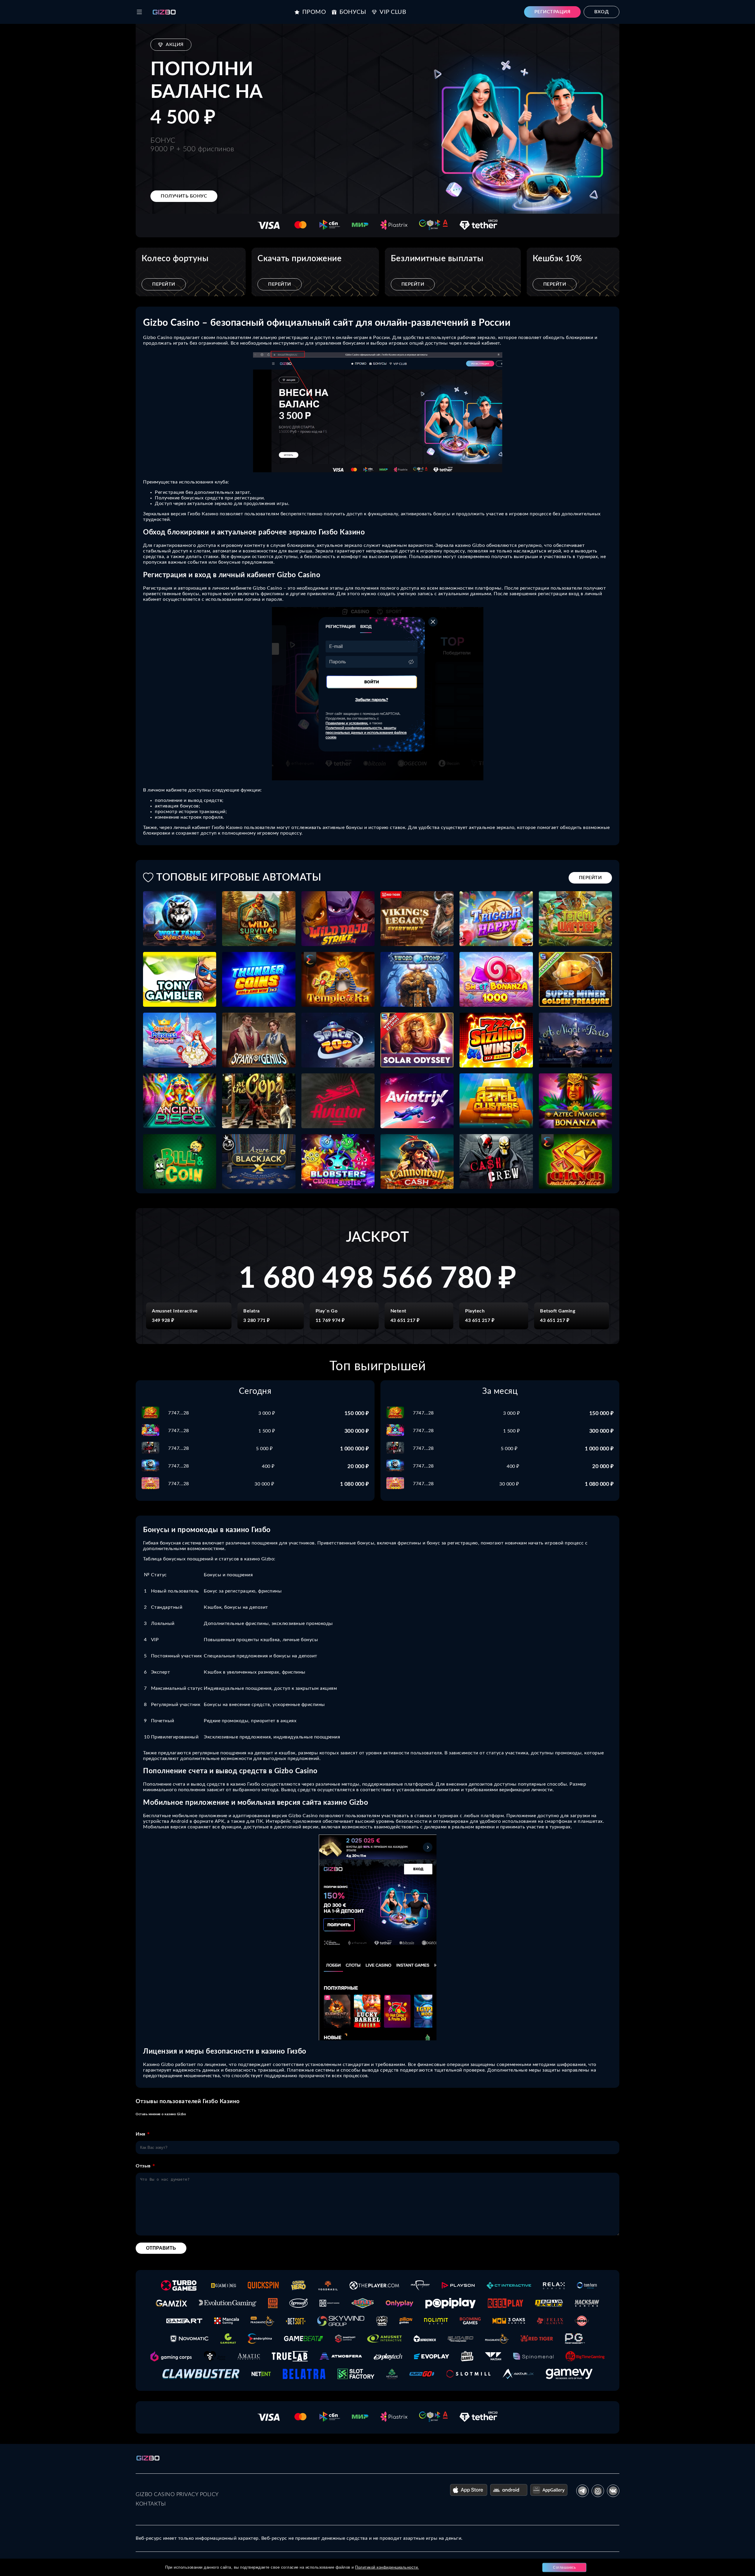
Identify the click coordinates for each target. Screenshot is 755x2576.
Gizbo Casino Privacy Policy (177, 2495)
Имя (141, 2134)
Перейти (164, 284)
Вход (601, 12)
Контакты (151, 2504)
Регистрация (553, 12)
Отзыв (143, 2166)
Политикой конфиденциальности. (387, 2567)
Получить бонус (184, 196)
